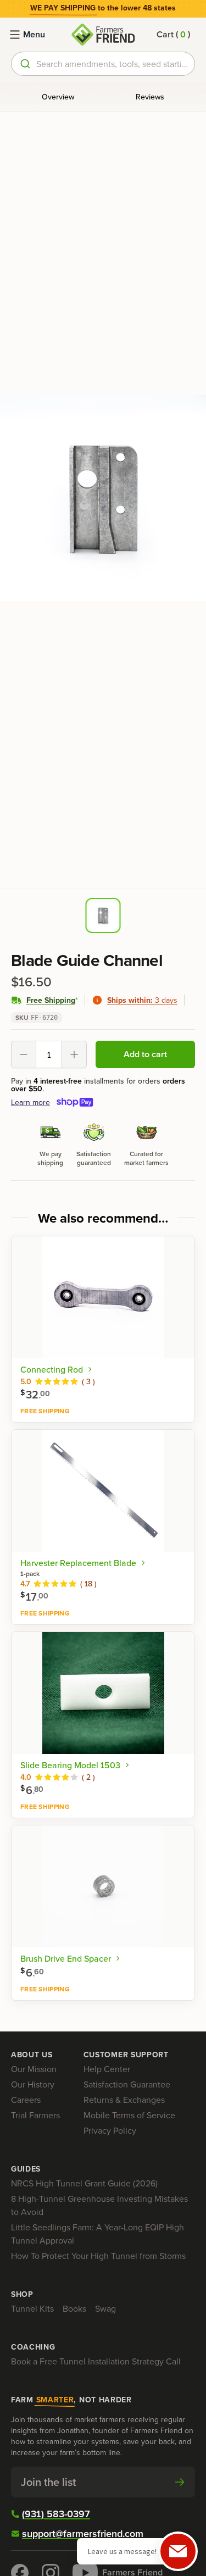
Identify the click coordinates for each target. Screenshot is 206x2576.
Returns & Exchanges (124, 2100)
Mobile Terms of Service (129, 2115)
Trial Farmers (35, 2115)
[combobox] (103, 64)
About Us (32, 2055)
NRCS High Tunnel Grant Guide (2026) (84, 2183)
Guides (26, 2169)
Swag (105, 2308)
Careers (26, 2100)
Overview (58, 97)
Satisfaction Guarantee (127, 2084)
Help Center (107, 2069)
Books (74, 2308)
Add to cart (145, 1054)
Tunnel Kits (32, 2308)
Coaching (33, 2347)
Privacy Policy (110, 2130)
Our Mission (34, 2069)
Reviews (150, 97)
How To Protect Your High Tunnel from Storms (98, 2256)
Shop (22, 2294)
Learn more (30, 1102)
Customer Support (126, 2055)
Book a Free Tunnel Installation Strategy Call (96, 2361)
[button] (173, 35)
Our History (33, 2084)
